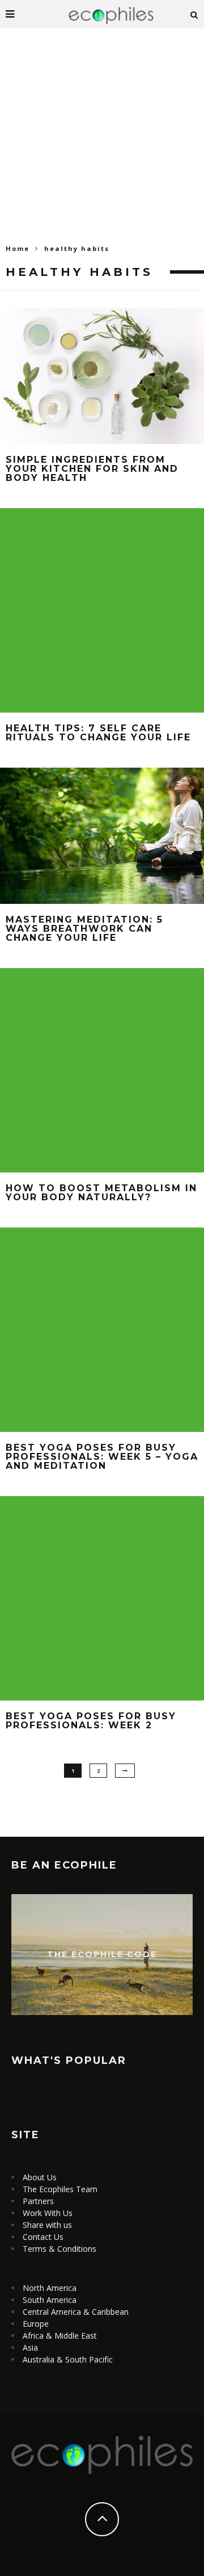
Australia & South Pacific (68, 2359)
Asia (30, 2347)
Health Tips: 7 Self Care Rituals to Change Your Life (98, 733)
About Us (40, 2177)
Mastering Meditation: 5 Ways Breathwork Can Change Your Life (84, 929)
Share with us (47, 2225)
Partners (38, 2201)
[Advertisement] (102, 136)
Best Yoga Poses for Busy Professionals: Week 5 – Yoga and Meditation (102, 1457)
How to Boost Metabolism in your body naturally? (101, 1193)
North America (50, 2288)
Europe (36, 2324)
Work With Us (48, 2213)
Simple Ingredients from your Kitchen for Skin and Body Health (92, 469)
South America (50, 2300)
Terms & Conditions (59, 2249)
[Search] (194, 14)
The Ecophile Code (102, 1954)
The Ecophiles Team (60, 2189)
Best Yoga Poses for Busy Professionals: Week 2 (91, 1721)
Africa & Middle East (60, 2336)
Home (18, 248)
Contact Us (43, 2237)
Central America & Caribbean (76, 2312)
